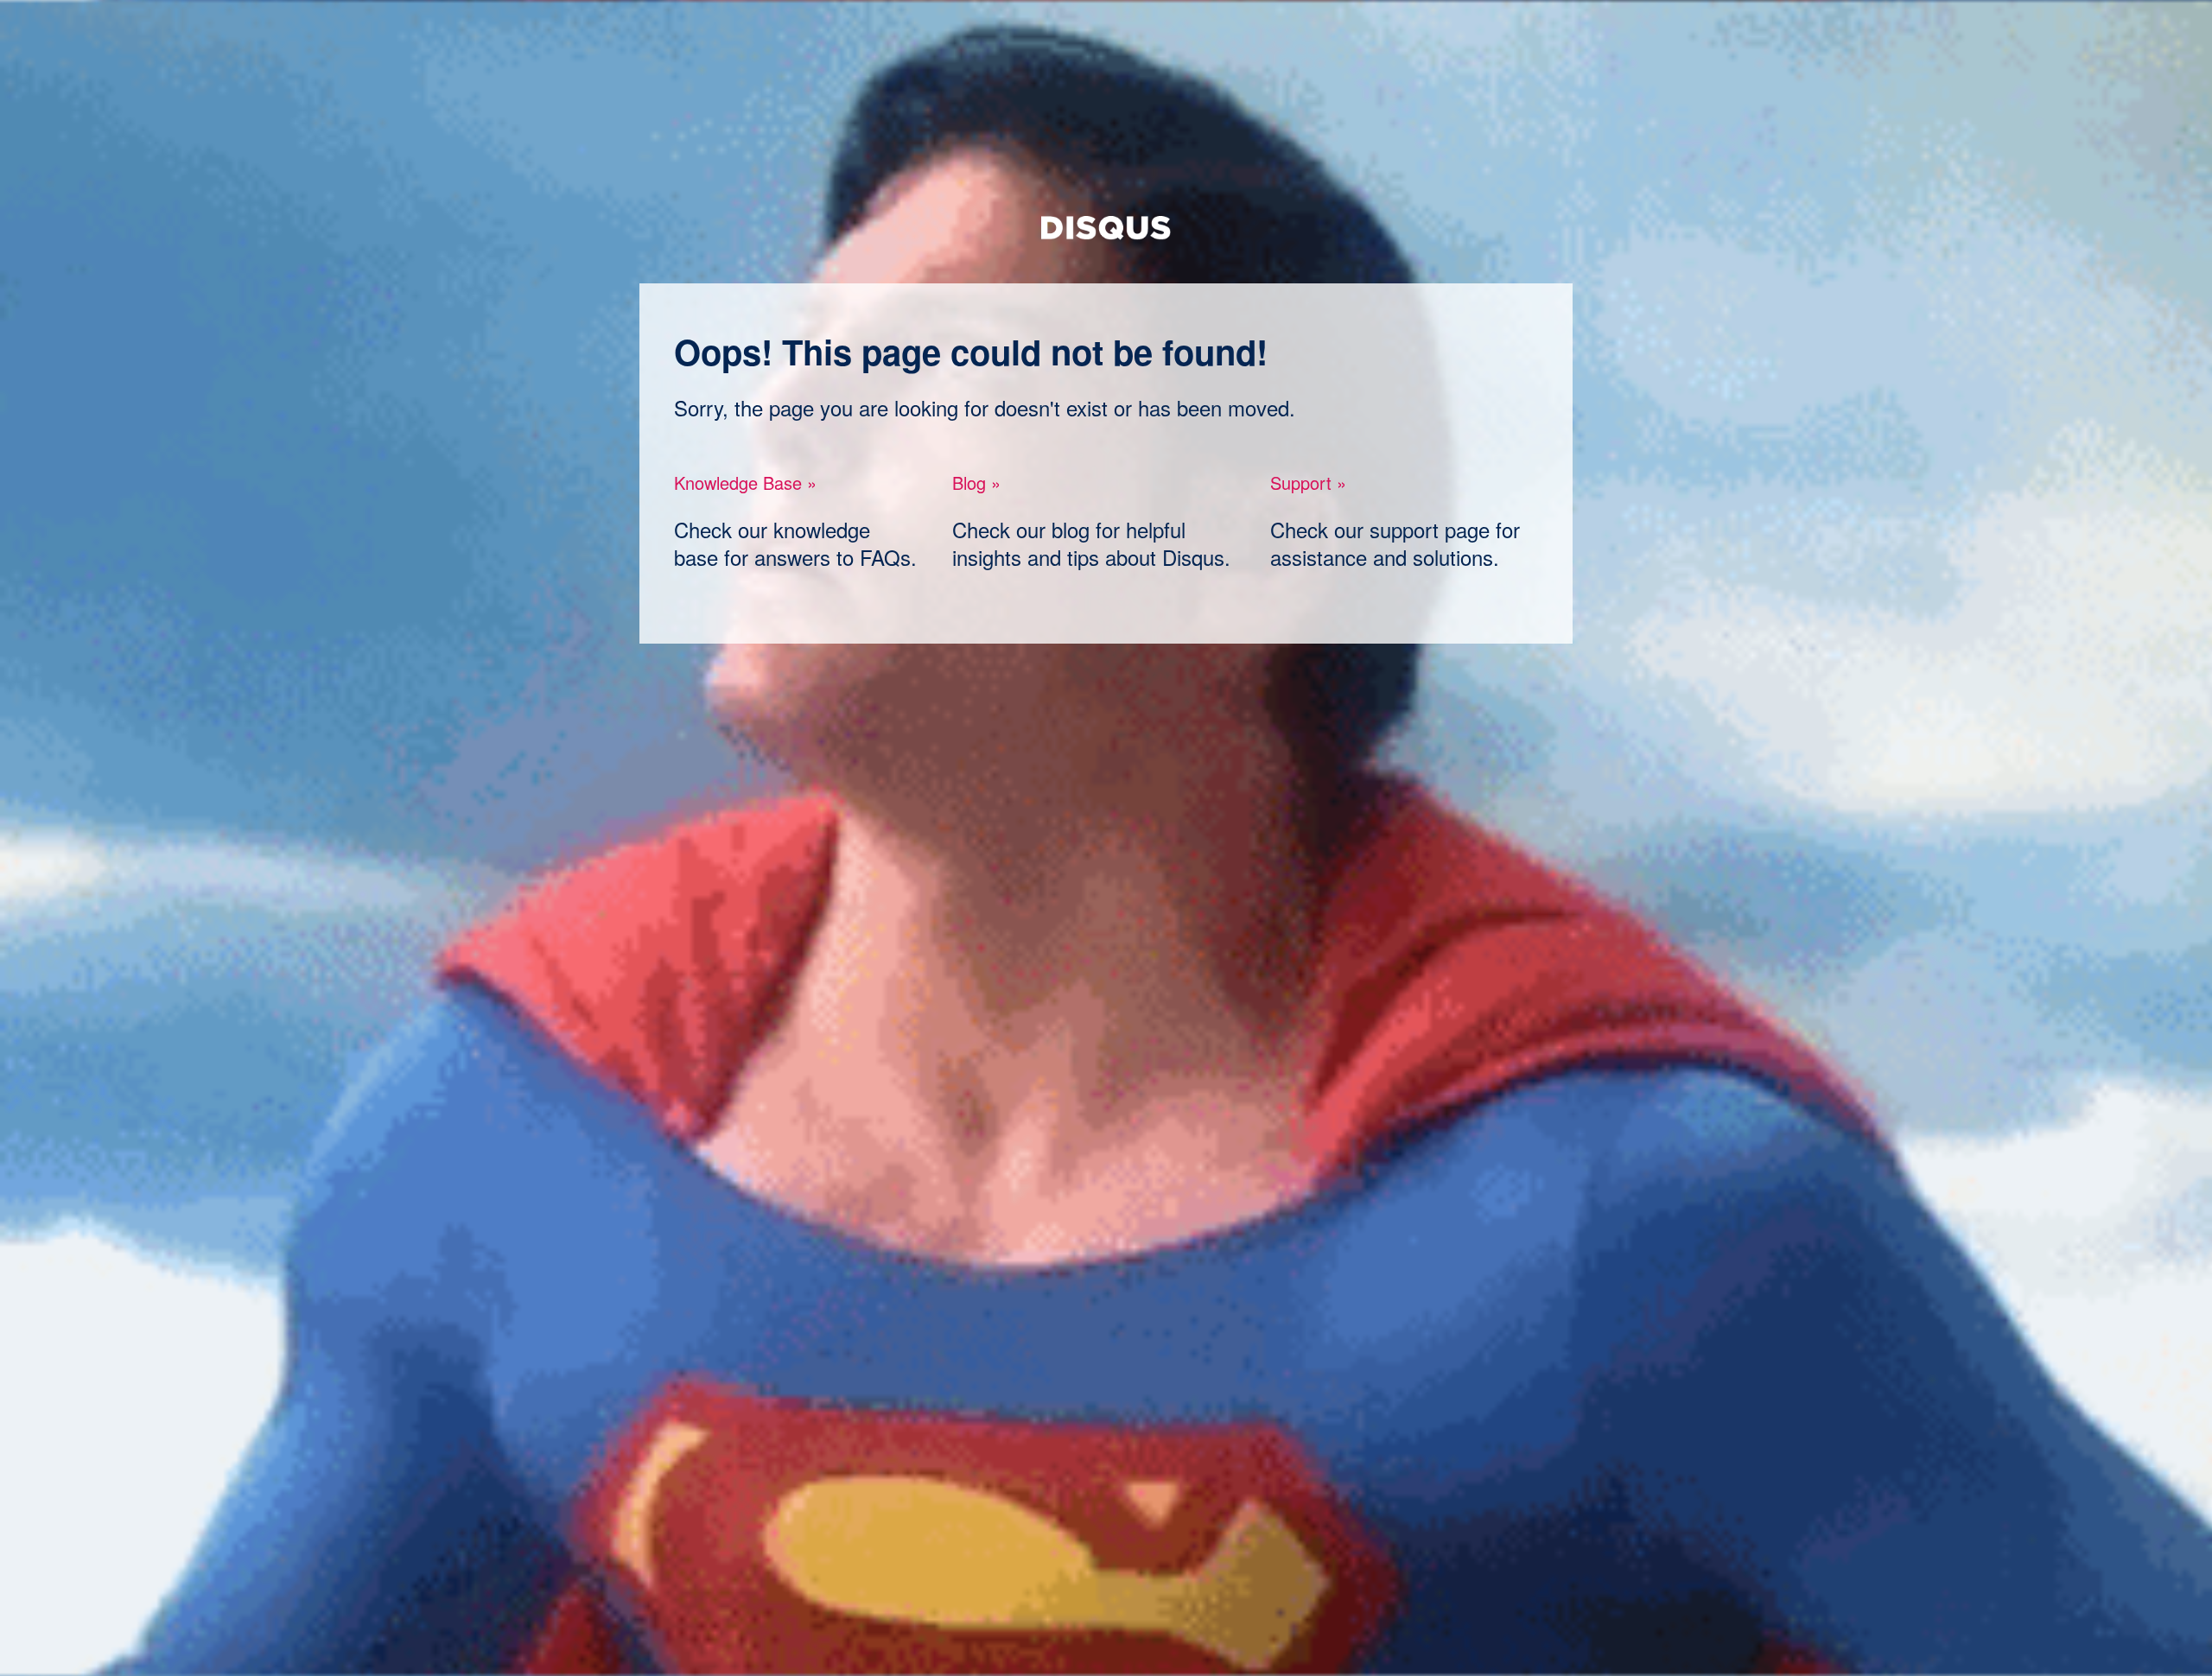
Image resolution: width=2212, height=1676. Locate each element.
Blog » (976, 482)
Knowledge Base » (745, 482)
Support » (1308, 482)
